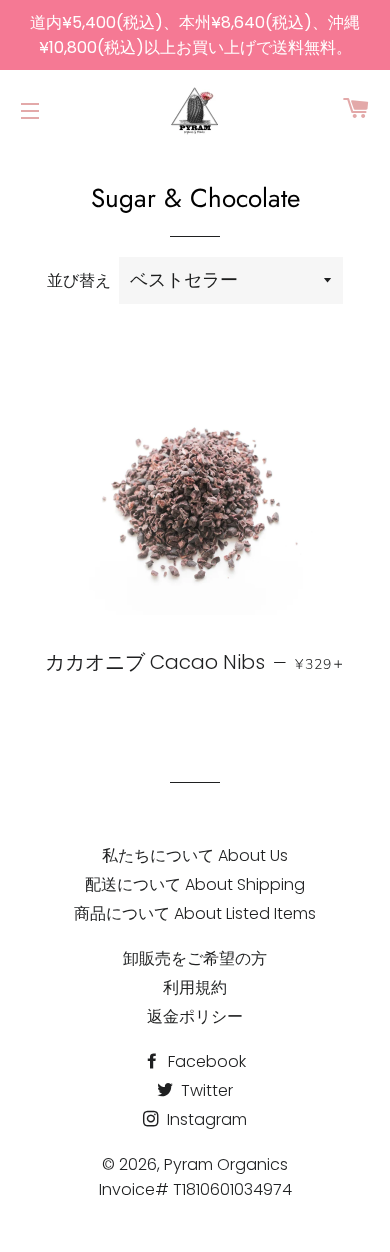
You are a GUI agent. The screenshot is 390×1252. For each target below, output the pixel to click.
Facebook (205, 1061)
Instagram (205, 1119)
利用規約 (195, 987)
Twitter (205, 1090)
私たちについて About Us (195, 855)
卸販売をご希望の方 (195, 958)
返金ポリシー (195, 1016)
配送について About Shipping (195, 884)
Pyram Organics (226, 1164)
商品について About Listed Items (195, 913)
